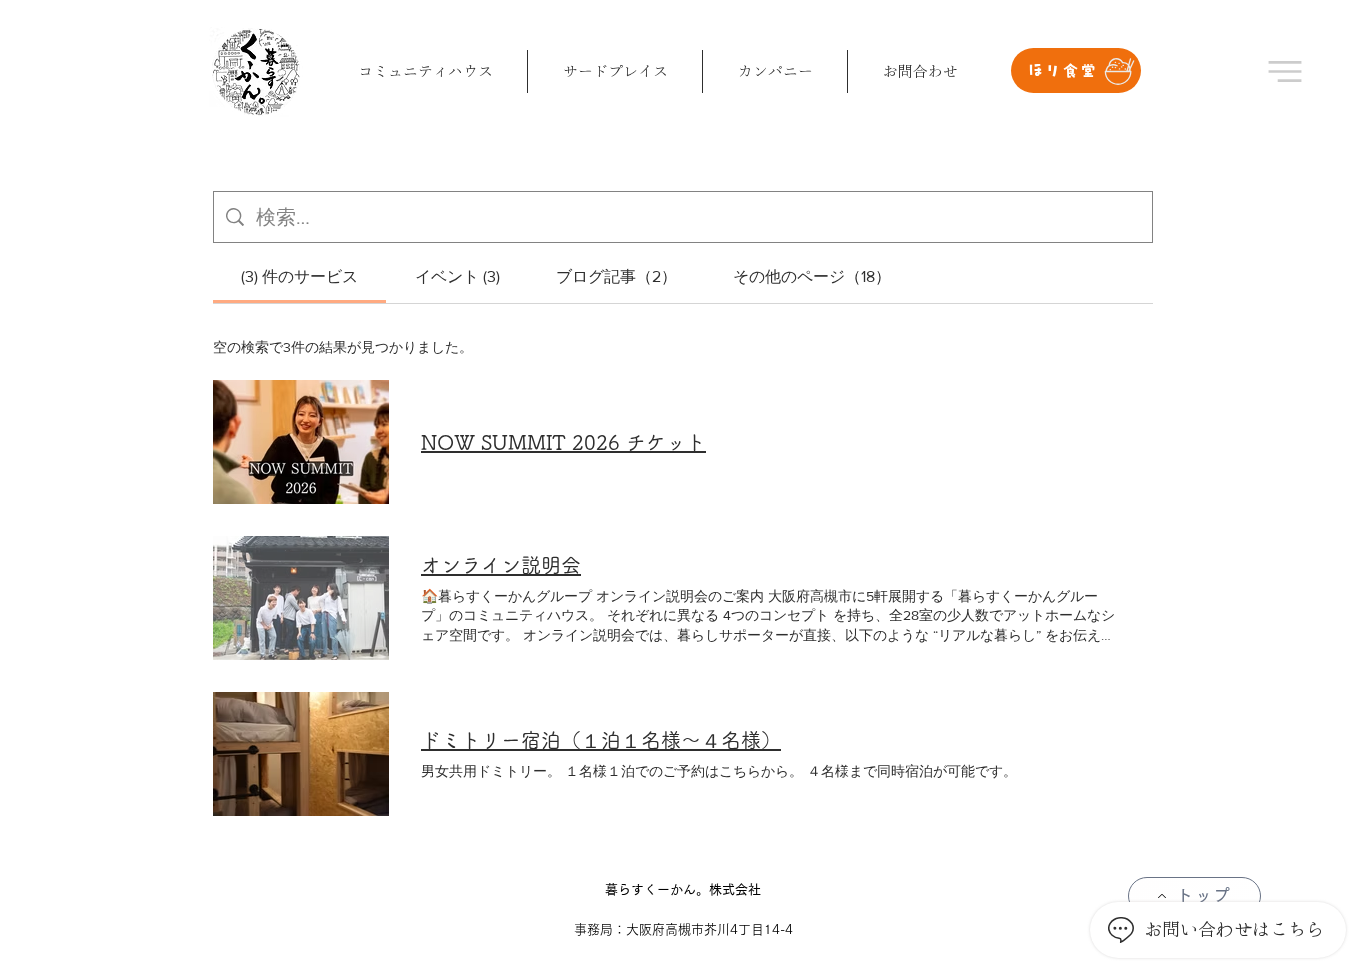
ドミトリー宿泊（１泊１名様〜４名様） (601, 740)
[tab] (299, 277)
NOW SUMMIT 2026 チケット (563, 442)
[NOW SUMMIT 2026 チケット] (301, 442)
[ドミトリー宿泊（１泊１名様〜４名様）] (301, 754)
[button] (1285, 71)
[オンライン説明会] (301, 598)
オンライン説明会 (501, 565)
